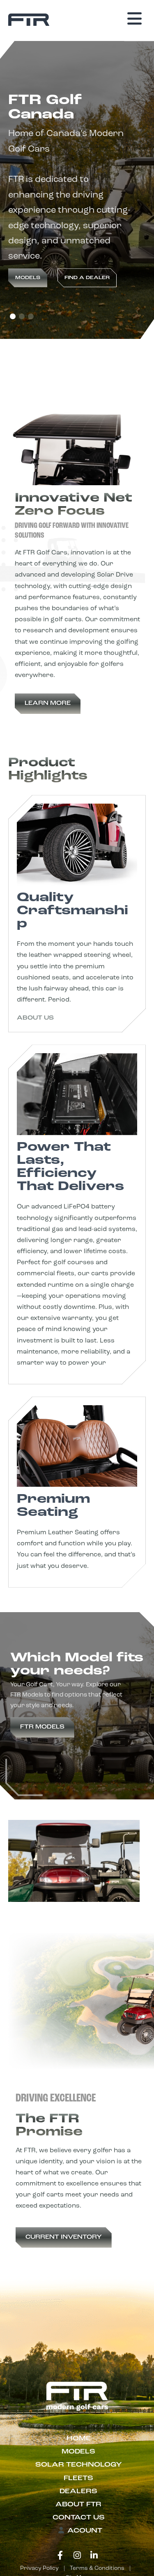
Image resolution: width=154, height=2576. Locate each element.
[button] (13, 316)
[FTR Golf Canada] (29, 20)
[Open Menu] (134, 19)
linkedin (94, 2556)
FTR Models (42, 1727)
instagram (77, 2556)
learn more (48, 703)
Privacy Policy (39, 2568)
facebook (60, 2556)
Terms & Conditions (97, 2568)
